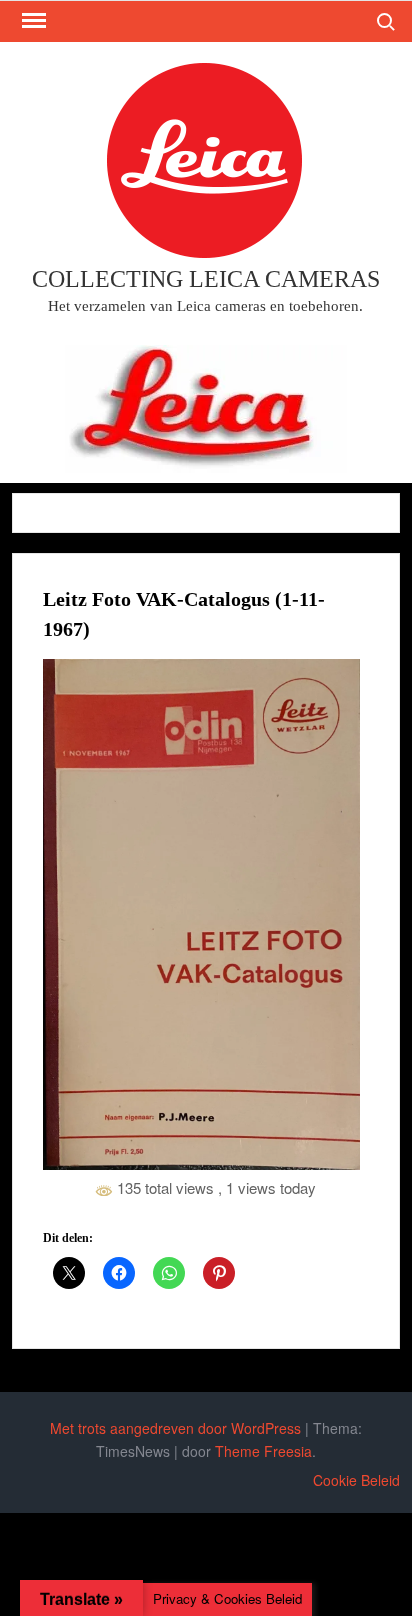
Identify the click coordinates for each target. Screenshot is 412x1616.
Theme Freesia (263, 1451)
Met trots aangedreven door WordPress (175, 1428)
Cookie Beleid (356, 1480)
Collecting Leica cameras (206, 279)
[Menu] (32, 21)
